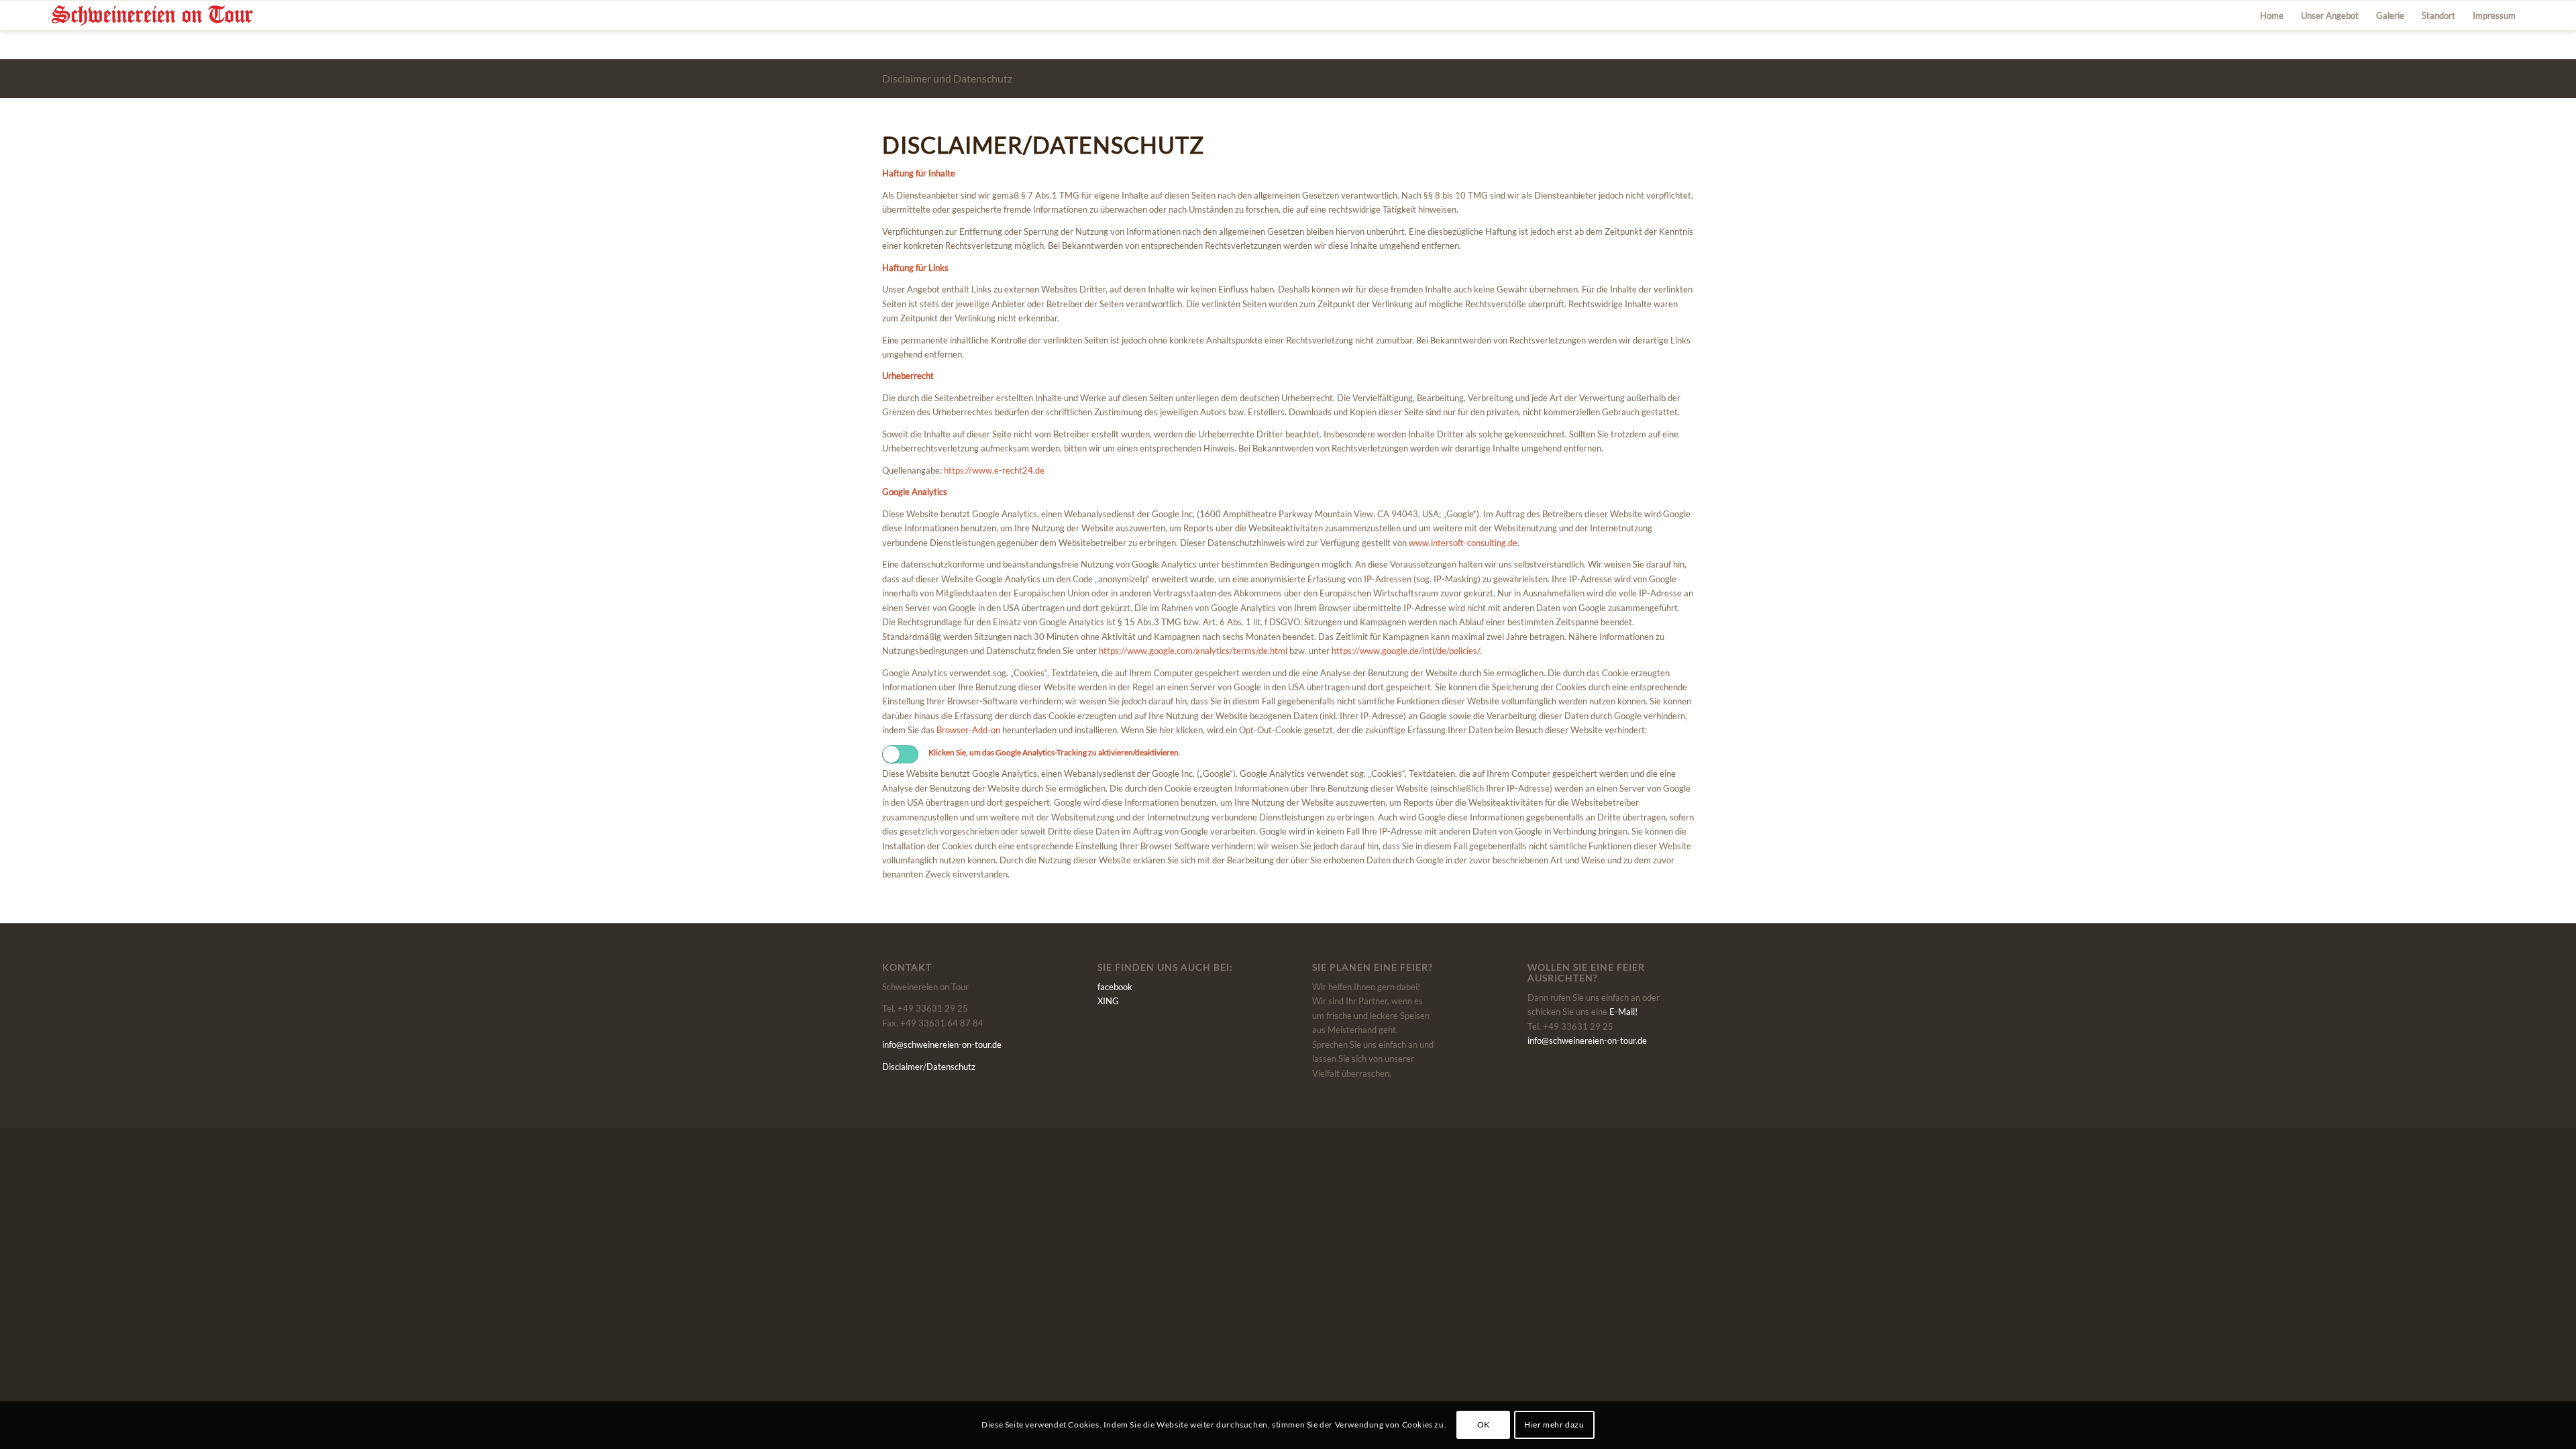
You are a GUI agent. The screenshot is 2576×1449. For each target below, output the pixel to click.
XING (1108, 1001)
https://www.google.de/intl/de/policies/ (1406, 651)
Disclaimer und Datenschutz (947, 78)
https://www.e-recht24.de (994, 470)
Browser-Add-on (968, 730)
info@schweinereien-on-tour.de (942, 1044)
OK (1484, 1425)
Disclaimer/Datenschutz (929, 1067)
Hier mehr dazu (1554, 1425)
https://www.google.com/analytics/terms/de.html (1193, 651)
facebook (1115, 987)
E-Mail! (1623, 1012)
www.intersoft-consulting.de (1463, 543)
